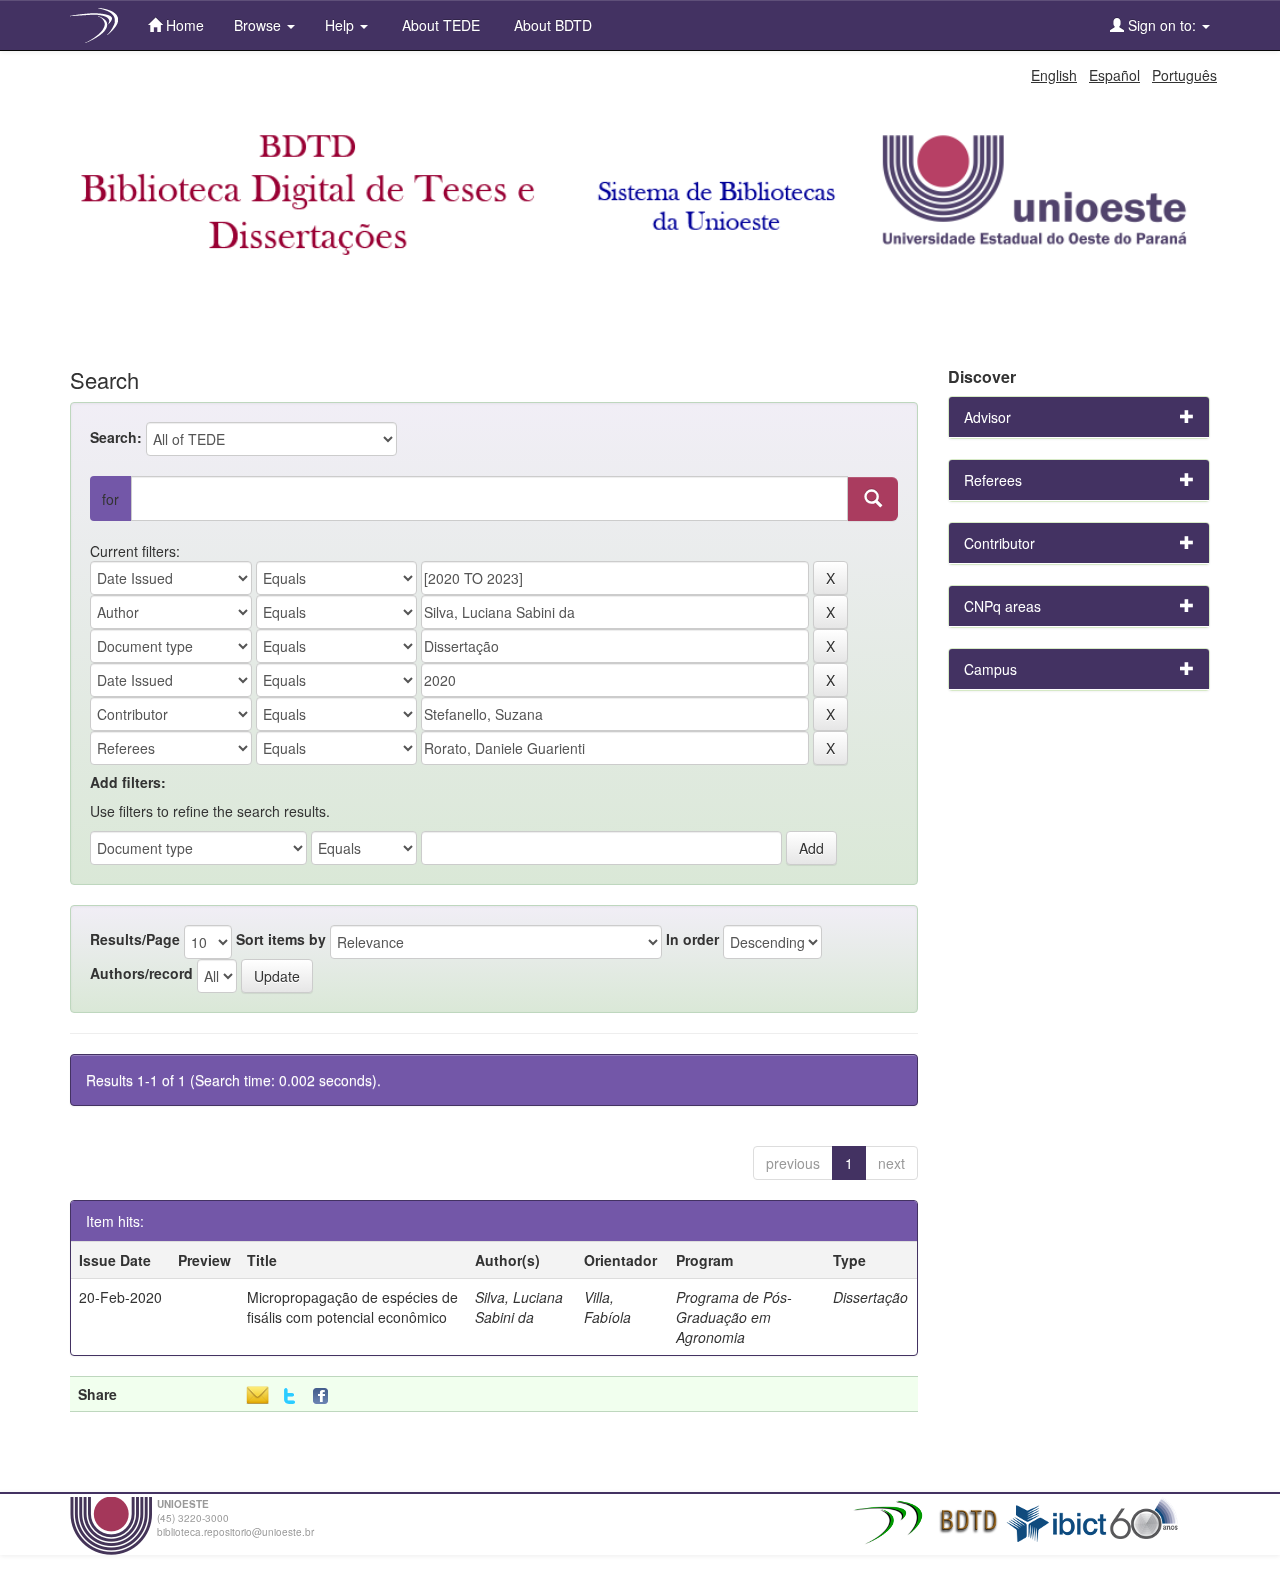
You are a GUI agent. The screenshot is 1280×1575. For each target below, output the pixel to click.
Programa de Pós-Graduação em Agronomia (734, 1317)
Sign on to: (1162, 25)
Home (183, 25)
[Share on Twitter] (289, 1396)
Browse (259, 25)
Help (341, 25)
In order (692, 939)
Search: (116, 437)
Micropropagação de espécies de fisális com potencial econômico (352, 1307)
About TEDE (439, 25)
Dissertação (870, 1297)
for (110, 499)
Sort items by (281, 939)
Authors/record (141, 973)
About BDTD (551, 25)
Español (1114, 75)
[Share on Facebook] (325, 1396)
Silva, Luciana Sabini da (519, 1307)
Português (1184, 75)
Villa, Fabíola (607, 1307)
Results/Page (135, 939)
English (1054, 75)
